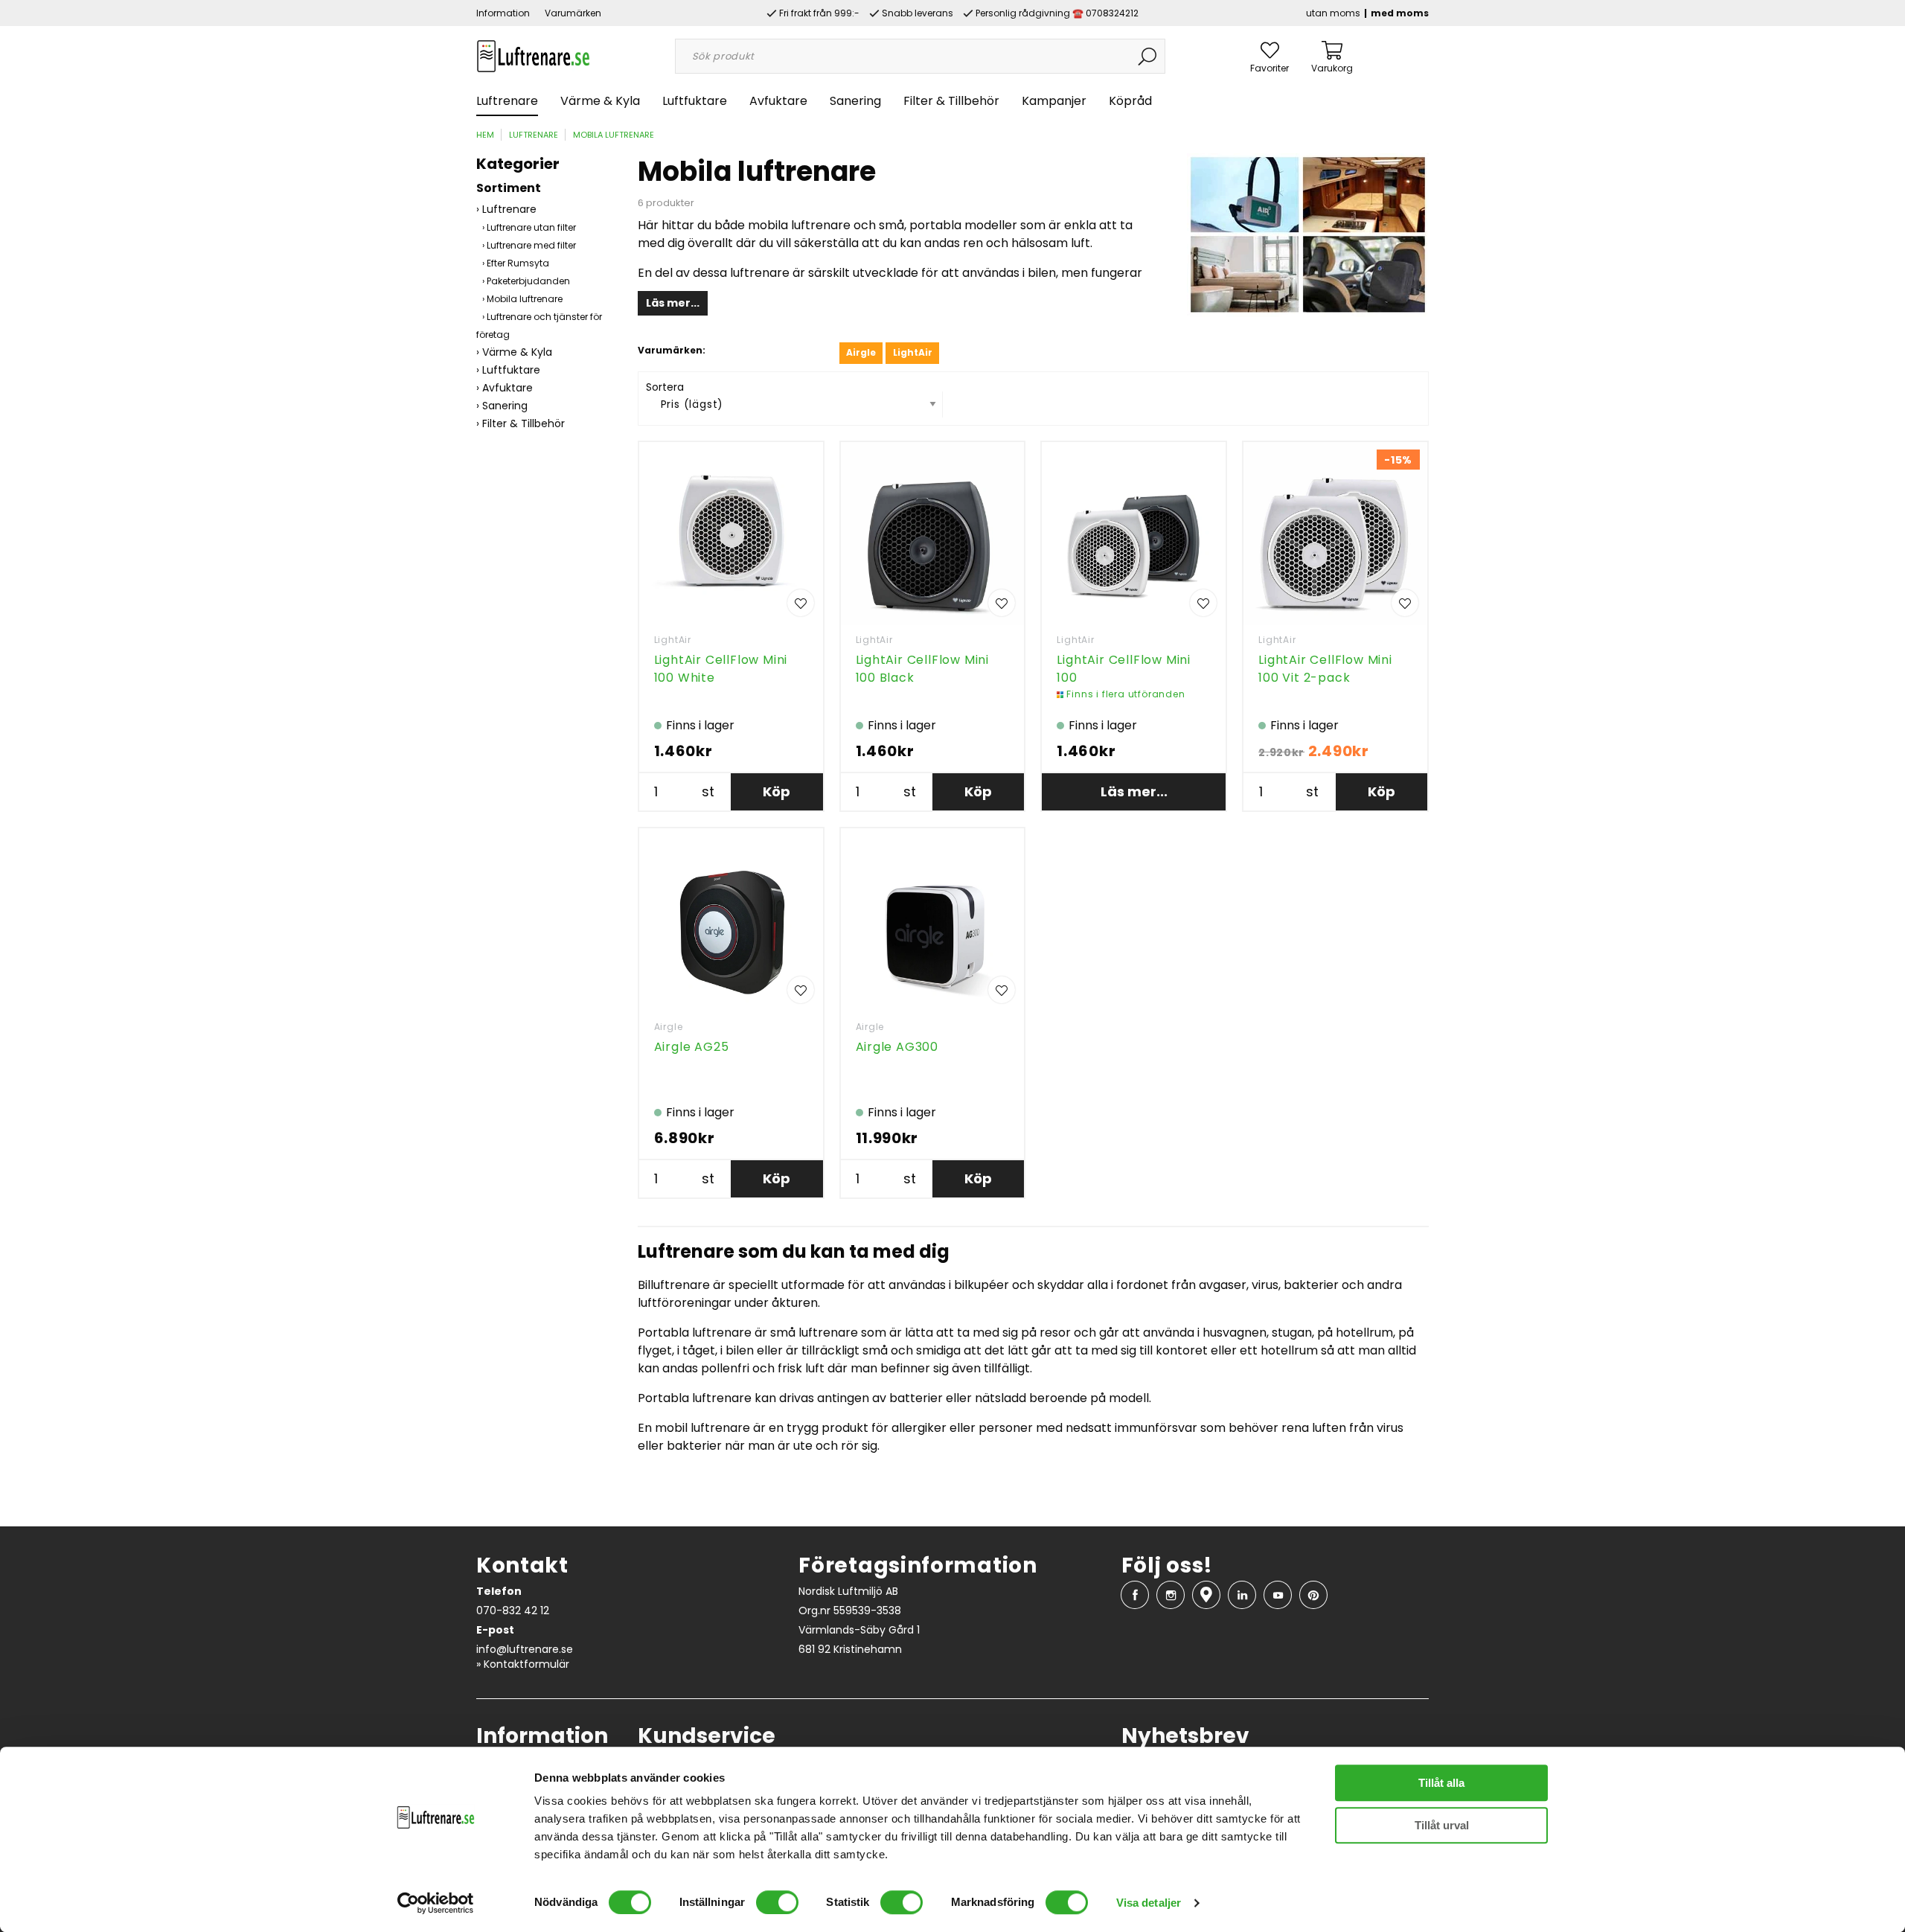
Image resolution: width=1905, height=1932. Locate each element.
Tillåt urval (1442, 1825)
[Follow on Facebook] (1135, 1595)
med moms (1400, 13)
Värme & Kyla (600, 101)
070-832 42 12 (513, 1610)
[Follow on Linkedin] (1242, 1595)
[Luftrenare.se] (533, 55)
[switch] (777, 1902)
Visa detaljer (1149, 1903)
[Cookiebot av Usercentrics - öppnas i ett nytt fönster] (436, 1903)
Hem (485, 135)
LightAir (673, 640)
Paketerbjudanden (528, 281)
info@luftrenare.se (525, 1649)
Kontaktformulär (526, 1664)
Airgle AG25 (692, 1047)
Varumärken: (672, 350)
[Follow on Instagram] (1171, 1595)
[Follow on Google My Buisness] (1206, 1595)
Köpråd (1130, 101)
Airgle (669, 1027)
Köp (777, 791)
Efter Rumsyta (518, 263)
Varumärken (573, 13)
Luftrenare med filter (531, 245)
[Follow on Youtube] (1278, 1595)
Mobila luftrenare (614, 135)
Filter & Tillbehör (951, 101)
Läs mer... (673, 303)
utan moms (1333, 13)
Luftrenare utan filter (531, 227)
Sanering (855, 101)
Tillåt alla (1441, 1783)
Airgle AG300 (897, 1047)
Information (503, 13)
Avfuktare (778, 101)
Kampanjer (1054, 101)
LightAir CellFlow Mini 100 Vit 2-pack (1325, 669)
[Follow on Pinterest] (1313, 1595)
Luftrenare (507, 101)
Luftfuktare (695, 101)
